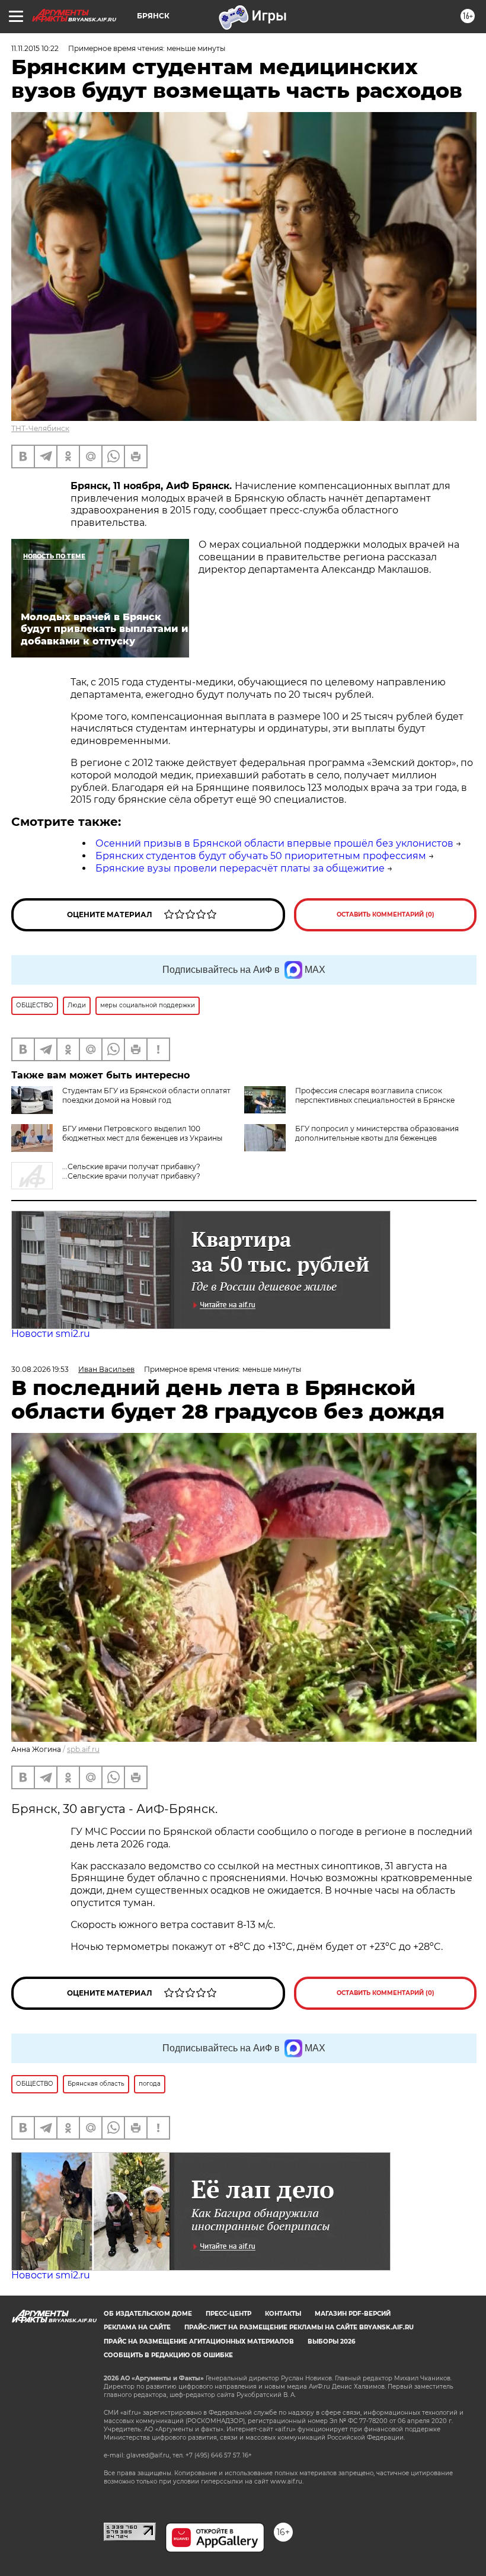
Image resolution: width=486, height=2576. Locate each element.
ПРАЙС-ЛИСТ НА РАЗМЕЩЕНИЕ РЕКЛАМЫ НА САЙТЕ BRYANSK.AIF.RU (299, 2327)
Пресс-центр (228, 2314)
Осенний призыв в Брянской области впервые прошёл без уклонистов (274, 843)
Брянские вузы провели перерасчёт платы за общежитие (240, 868)
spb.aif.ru (83, 1749)
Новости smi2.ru (51, 1334)
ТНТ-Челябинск (40, 428)
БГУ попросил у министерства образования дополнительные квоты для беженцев (377, 1133)
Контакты (283, 2314)
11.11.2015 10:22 (35, 48)
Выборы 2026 (331, 2342)
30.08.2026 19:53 (40, 1369)
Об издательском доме (148, 2314)
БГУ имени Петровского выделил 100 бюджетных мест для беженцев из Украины (142, 1133)
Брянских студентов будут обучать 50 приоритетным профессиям (261, 856)
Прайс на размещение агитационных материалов (199, 2342)
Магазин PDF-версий (353, 2314)
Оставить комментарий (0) (386, 914)
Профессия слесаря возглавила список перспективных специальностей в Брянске (375, 1095)
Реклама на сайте (137, 2327)
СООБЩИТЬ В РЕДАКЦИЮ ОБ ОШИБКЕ (168, 2355)
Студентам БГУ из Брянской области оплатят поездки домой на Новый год (146, 1095)
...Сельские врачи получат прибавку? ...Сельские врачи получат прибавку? (131, 1171)
